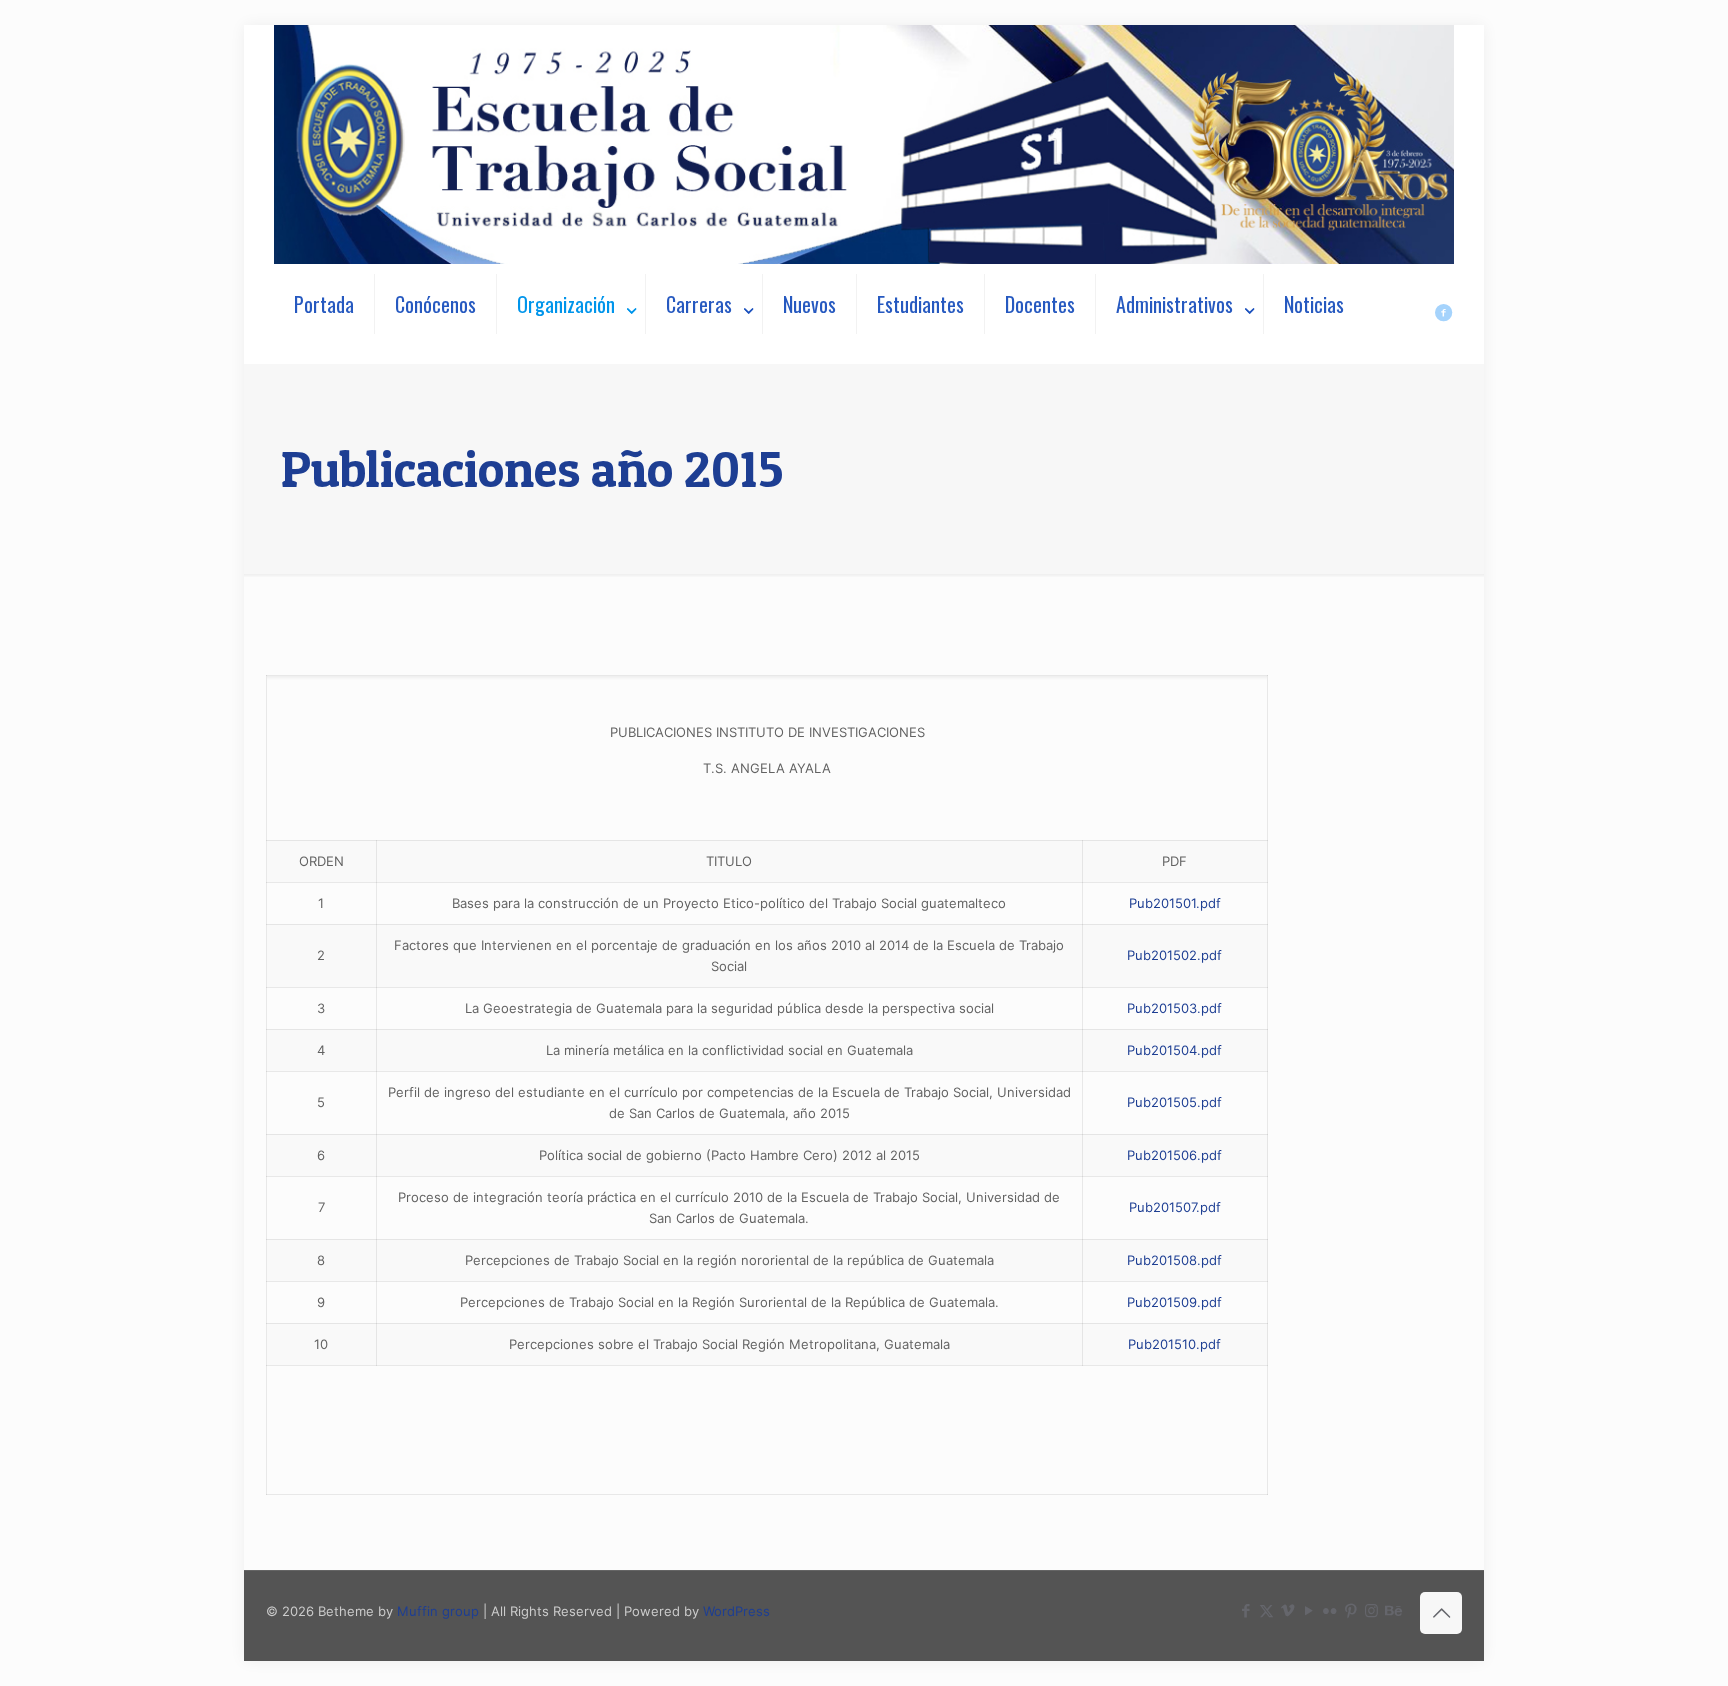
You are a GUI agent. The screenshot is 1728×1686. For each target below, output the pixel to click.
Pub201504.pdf (1174, 1050)
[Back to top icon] (1441, 1613)
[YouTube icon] (1308, 1610)
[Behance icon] (1392, 1610)
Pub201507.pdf (1175, 1207)
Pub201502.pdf (1174, 955)
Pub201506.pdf (1174, 1155)
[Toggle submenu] (571, 354)
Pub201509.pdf (1174, 1302)
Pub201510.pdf (1174, 1344)
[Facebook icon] (1245, 1610)
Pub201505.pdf (1174, 1102)
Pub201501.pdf (1175, 903)
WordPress (736, 1611)
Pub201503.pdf (1174, 1008)
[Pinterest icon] (1350, 1610)
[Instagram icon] (1371, 1610)
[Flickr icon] (1329, 1610)
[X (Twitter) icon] (1266, 1610)
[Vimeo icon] (1287, 1610)
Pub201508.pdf (1174, 1260)
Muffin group (438, 1611)
